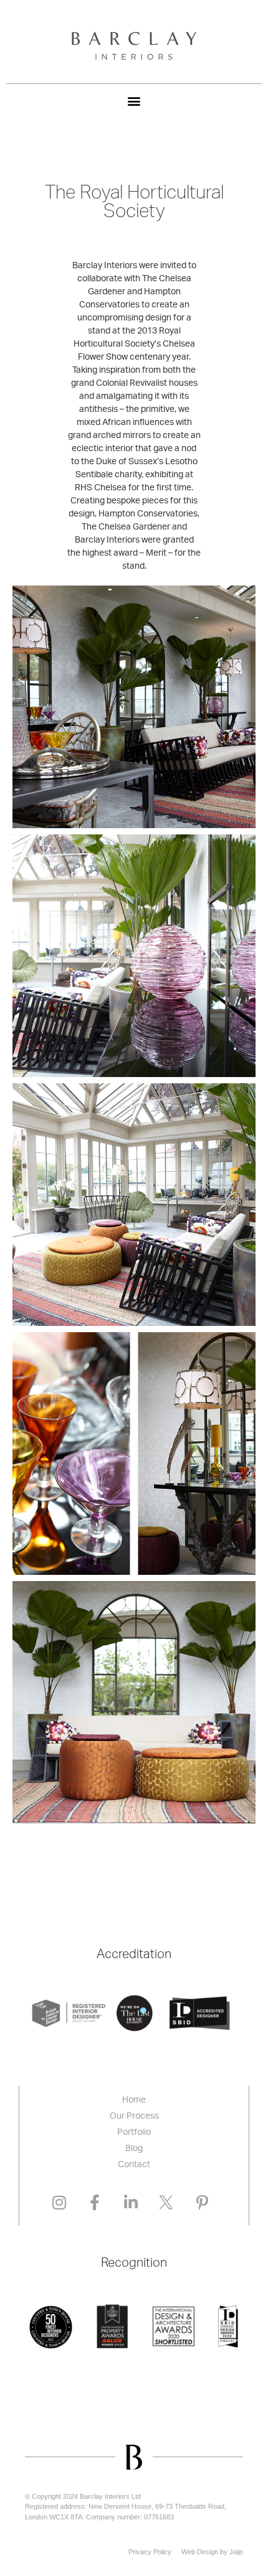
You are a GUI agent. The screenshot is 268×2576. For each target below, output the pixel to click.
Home (134, 2100)
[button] (134, 100)
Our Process (134, 2116)
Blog (134, 2149)
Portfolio (134, 2132)
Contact (134, 2165)
